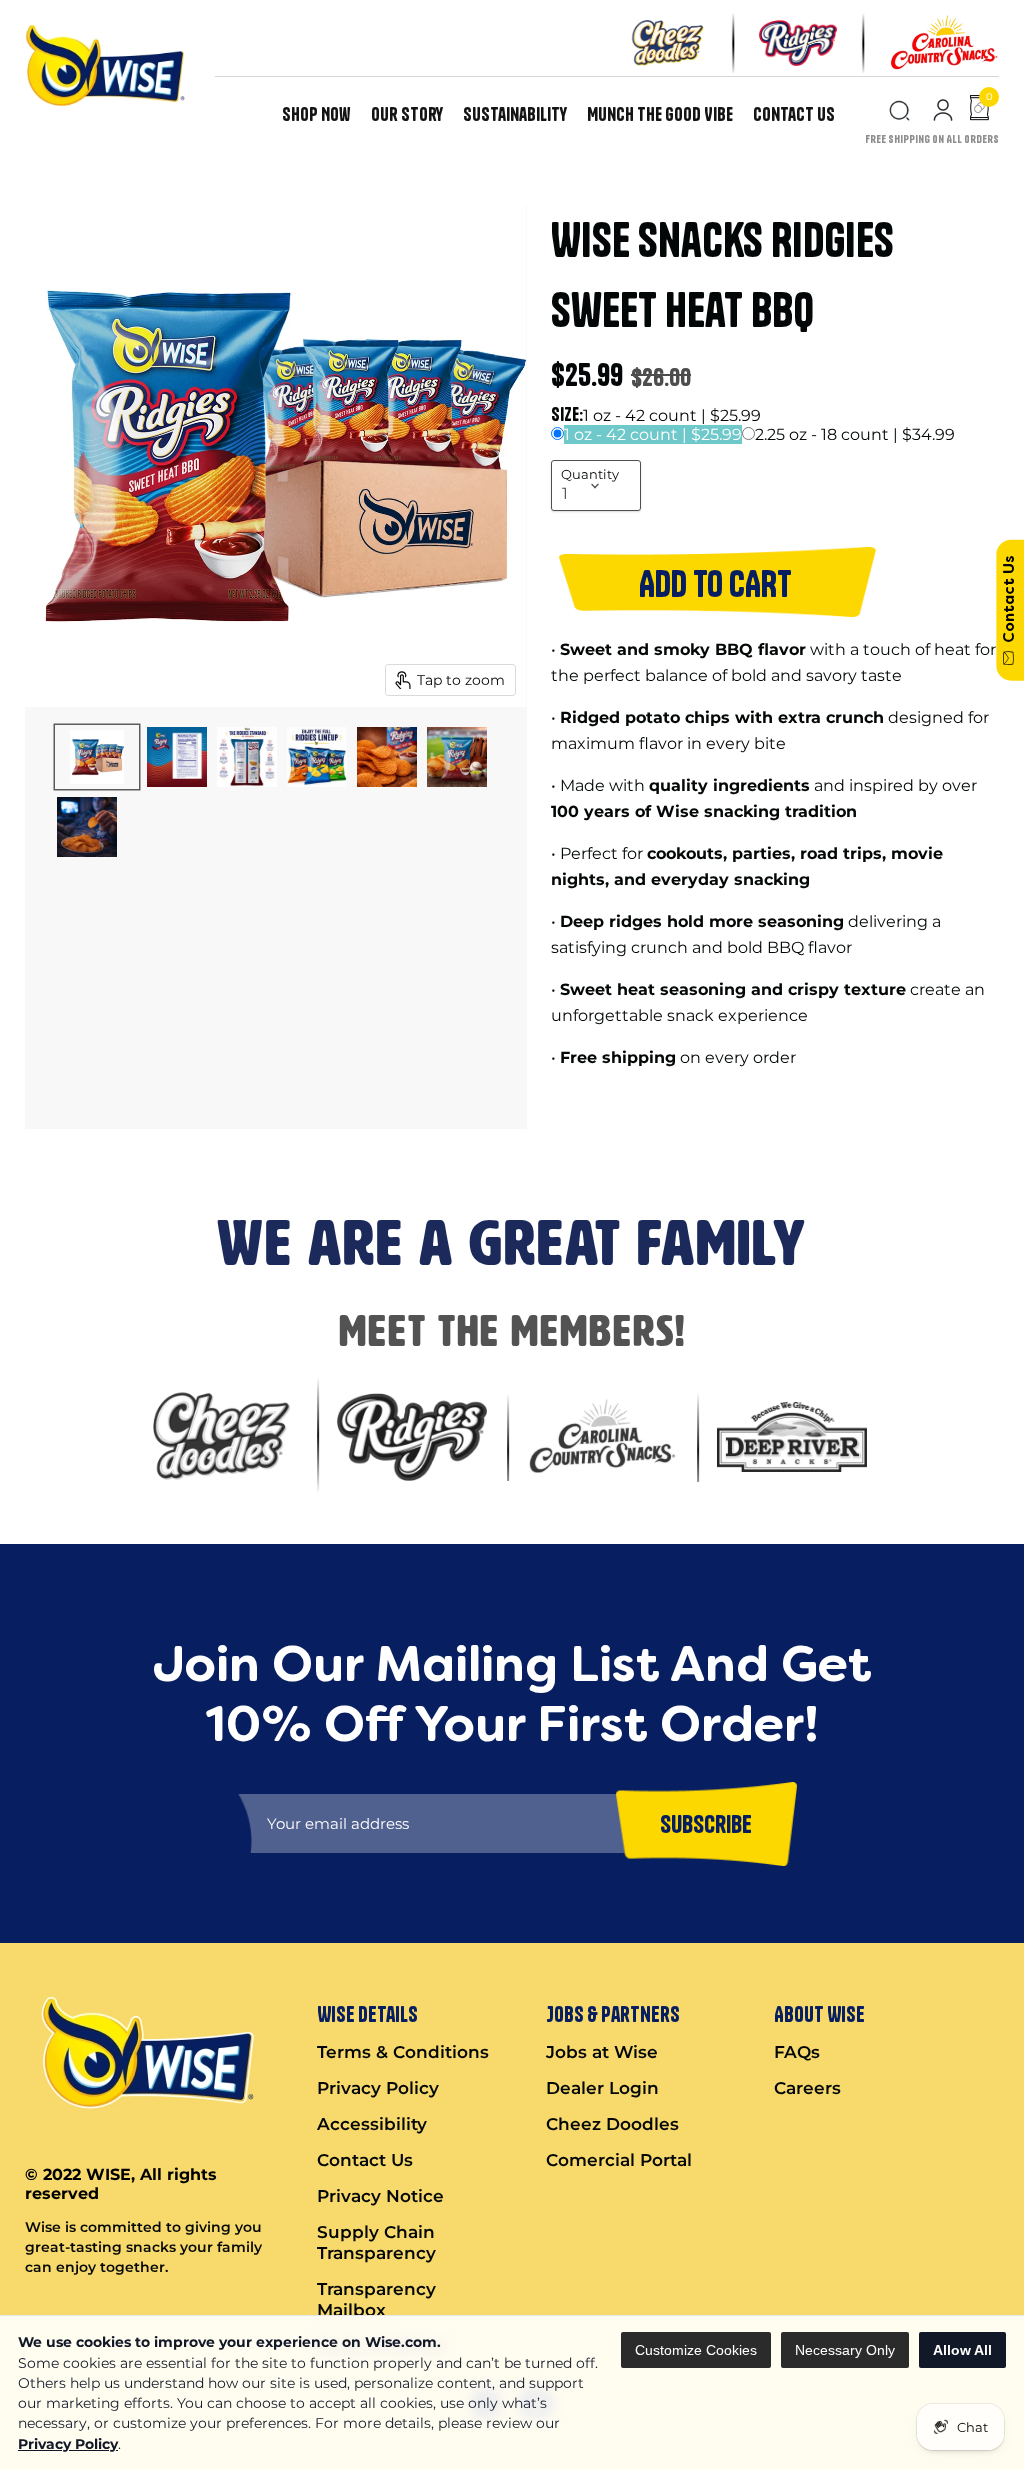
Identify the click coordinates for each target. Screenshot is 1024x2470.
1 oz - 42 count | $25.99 (653, 434)
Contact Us (794, 114)
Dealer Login (602, 2088)
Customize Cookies (696, 2350)
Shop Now (316, 114)
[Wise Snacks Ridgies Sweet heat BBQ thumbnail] (97, 757)
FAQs (797, 2052)
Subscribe (706, 1824)
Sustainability (515, 114)
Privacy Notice (380, 2196)
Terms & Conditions (403, 2052)
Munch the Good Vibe (660, 114)
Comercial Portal (619, 2160)
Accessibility (372, 2124)
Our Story (407, 114)
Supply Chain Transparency (376, 2242)
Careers (807, 2088)
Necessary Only (845, 2350)
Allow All (962, 2350)
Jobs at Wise (602, 2052)
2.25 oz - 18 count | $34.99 (855, 434)
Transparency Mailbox (376, 2299)
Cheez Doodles (612, 2124)
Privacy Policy (68, 2444)
